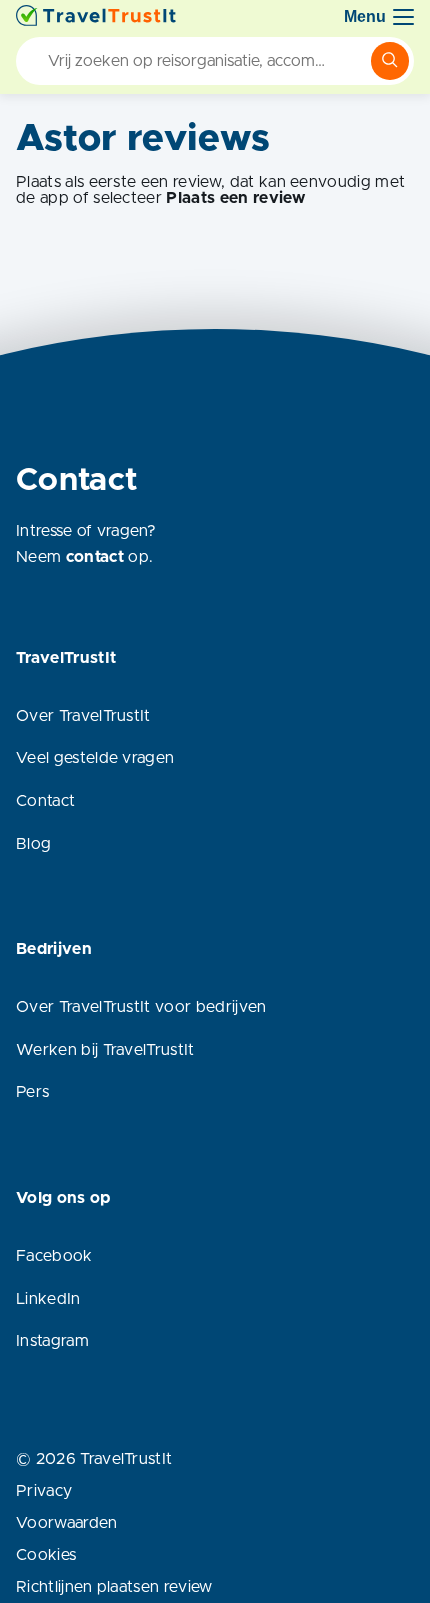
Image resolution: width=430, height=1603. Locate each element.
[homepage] (96, 17)
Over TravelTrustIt (83, 716)
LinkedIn (48, 1299)
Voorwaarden (67, 1523)
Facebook (54, 1256)
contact (95, 557)
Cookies (46, 1555)
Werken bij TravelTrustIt (105, 1050)
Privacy (44, 1491)
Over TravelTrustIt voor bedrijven (141, 1007)
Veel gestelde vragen (95, 758)
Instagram (52, 1341)
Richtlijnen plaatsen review (114, 1587)
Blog (33, 844)
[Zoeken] (390, 61)
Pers (32, 1092)
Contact (45, 801)
